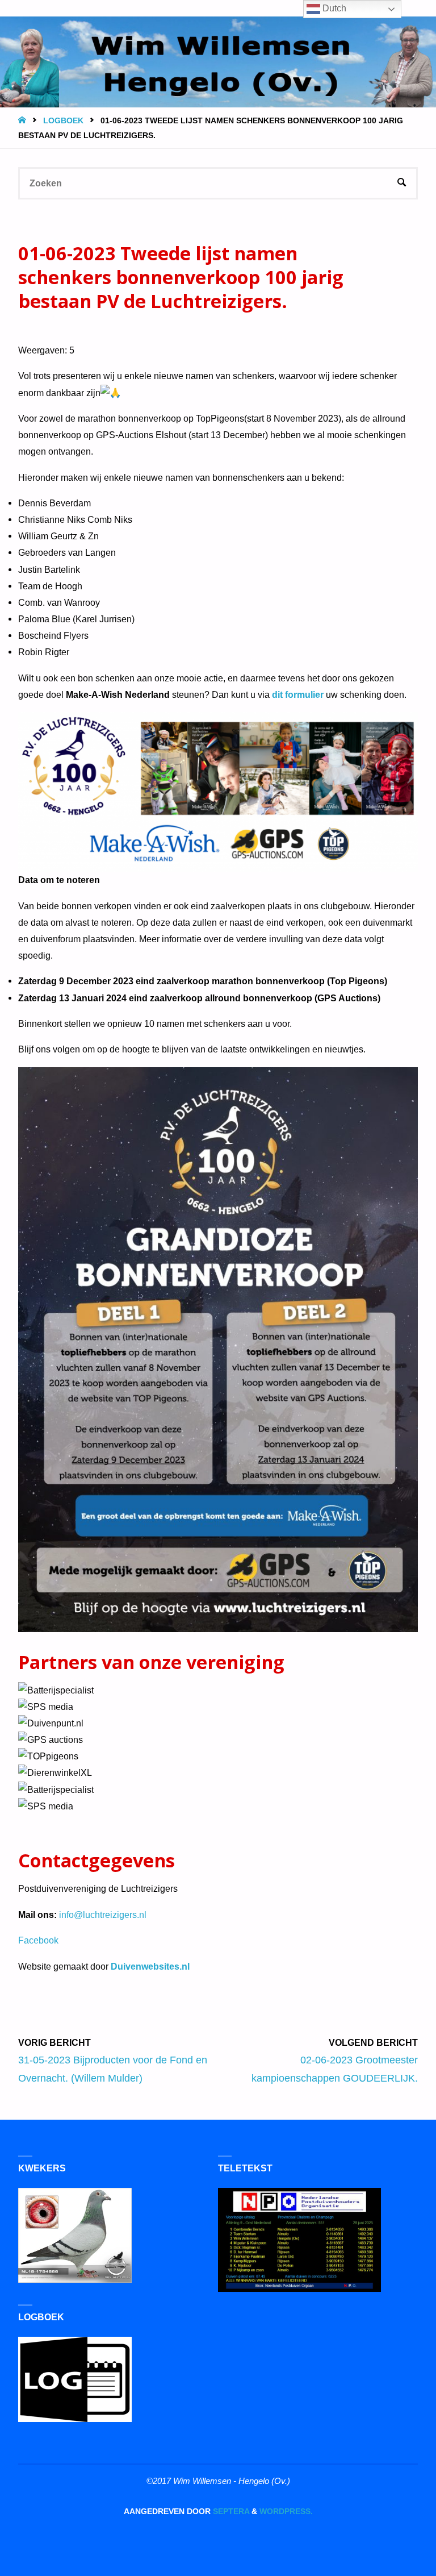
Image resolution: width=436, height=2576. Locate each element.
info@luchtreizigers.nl (103, 1915)
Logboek (63, 121)
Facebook (38, 1940)
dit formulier (298, 694)
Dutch (333, 8)
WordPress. (286, 2512)
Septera (230, 2512)
